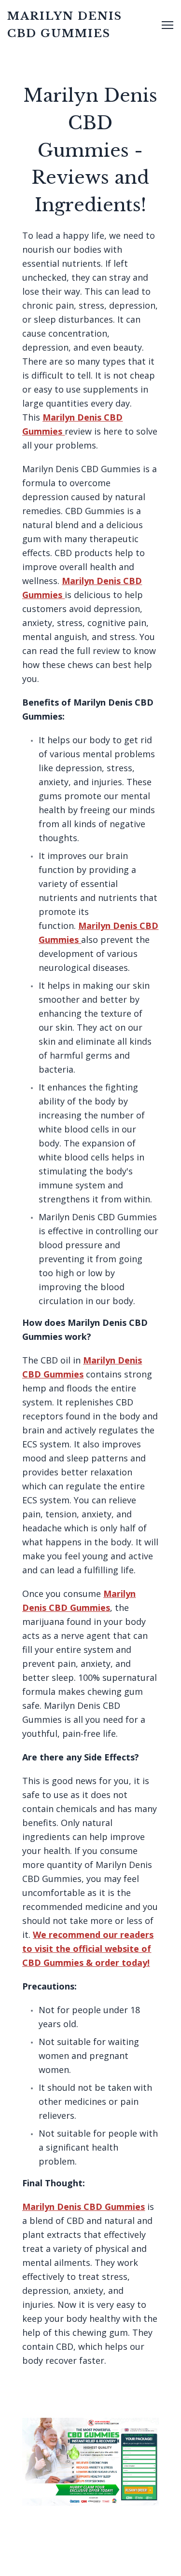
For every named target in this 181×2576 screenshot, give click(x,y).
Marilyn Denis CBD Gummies (84, 2207)
